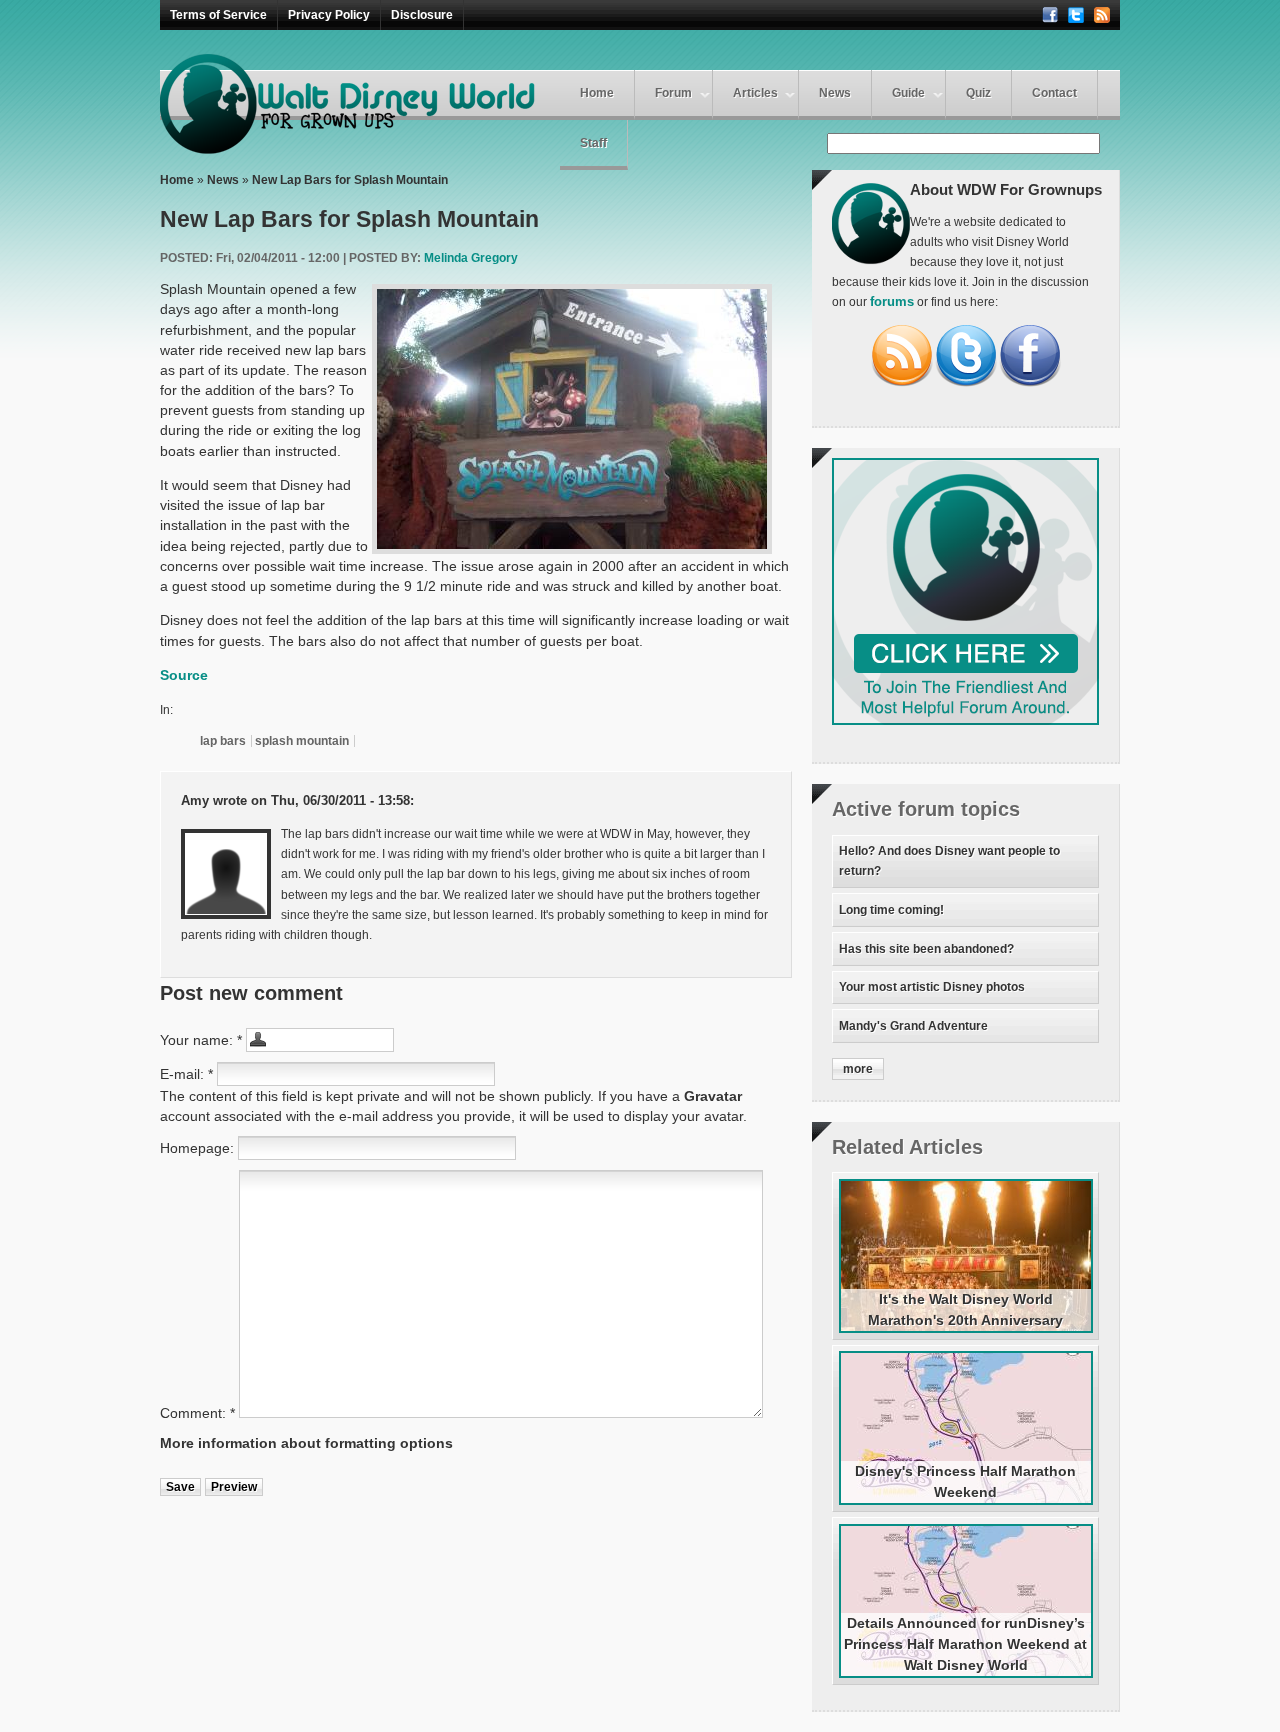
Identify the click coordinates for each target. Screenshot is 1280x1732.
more (858, 1069)
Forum (673, 93)
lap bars (223, 741)
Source (184, 675)
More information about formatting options (306, 1443)
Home (597, 93)
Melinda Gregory (471, 258)
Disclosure (422, 15)
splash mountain (302, 741)
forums (892, 302)
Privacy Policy (329, 15)
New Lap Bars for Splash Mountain (350, 180)
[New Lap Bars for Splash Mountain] (572, 419)
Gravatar (713, 1096)
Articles (755, 93)
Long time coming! (891, 910)
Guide (908, 93)
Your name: (201, 1040)
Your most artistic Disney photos (932, 987)
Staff (593, 143)
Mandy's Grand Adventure (913, 1026)
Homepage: (199, 1148)
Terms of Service (218, 15)
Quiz (978, 93)
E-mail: (186, 1074)
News (835, 93)
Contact (1054, 93)
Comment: (197, 1413)
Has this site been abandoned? (926, 949)
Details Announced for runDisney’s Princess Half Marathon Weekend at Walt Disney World (965, 1644)
